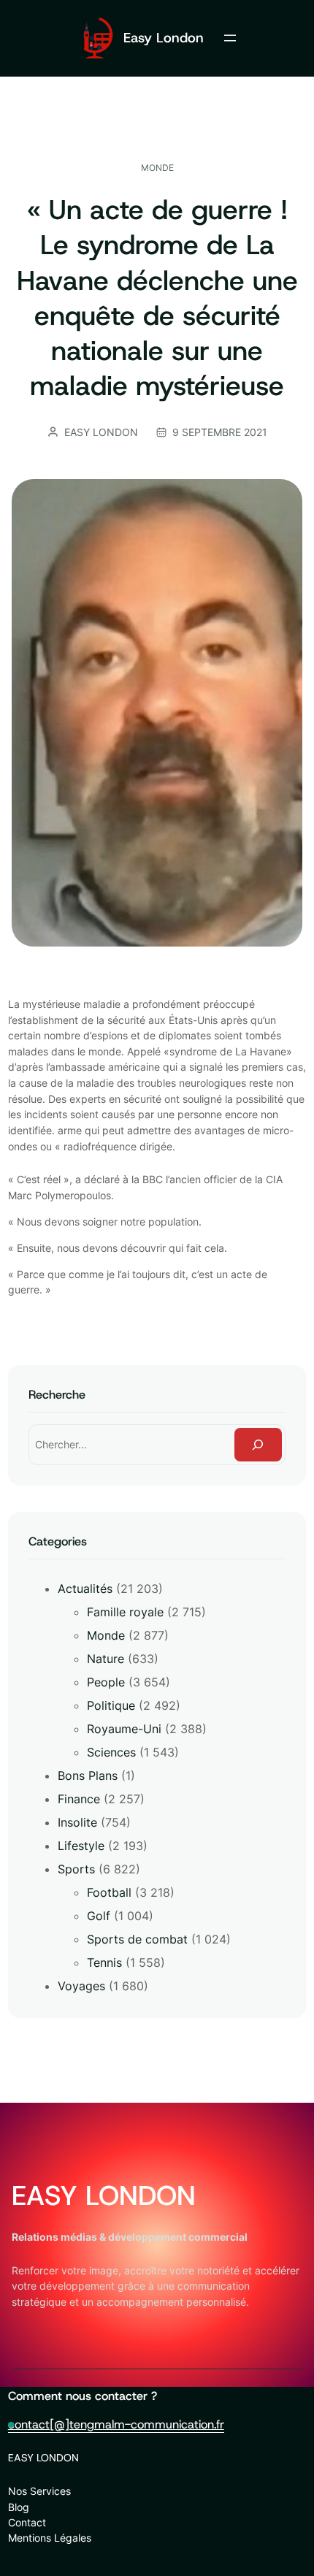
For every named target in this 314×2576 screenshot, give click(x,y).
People (106, 1682)
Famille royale (125, 1612)
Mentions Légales (50, 2538)
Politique (111, 1705)
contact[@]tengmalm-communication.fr (116, 2424)
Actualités (85, 1589)
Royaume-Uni (124, 1729)
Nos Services (39, 2491)
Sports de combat (137, 1939)
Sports (76, 1869)
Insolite (77, 1822)
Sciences (111, 1752)
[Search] (259, 1445)
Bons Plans (88, 1776)
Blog (19, 2507)
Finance (79, 1799)
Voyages (81, 1986)
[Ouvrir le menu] (230, 38)
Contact (27, 2522)
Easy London (164, 38)
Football (109, 1892)
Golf (99, 1916)
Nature (106, 1659)
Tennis (104, 1962)
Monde (157, 168)
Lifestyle (81, 1846)
